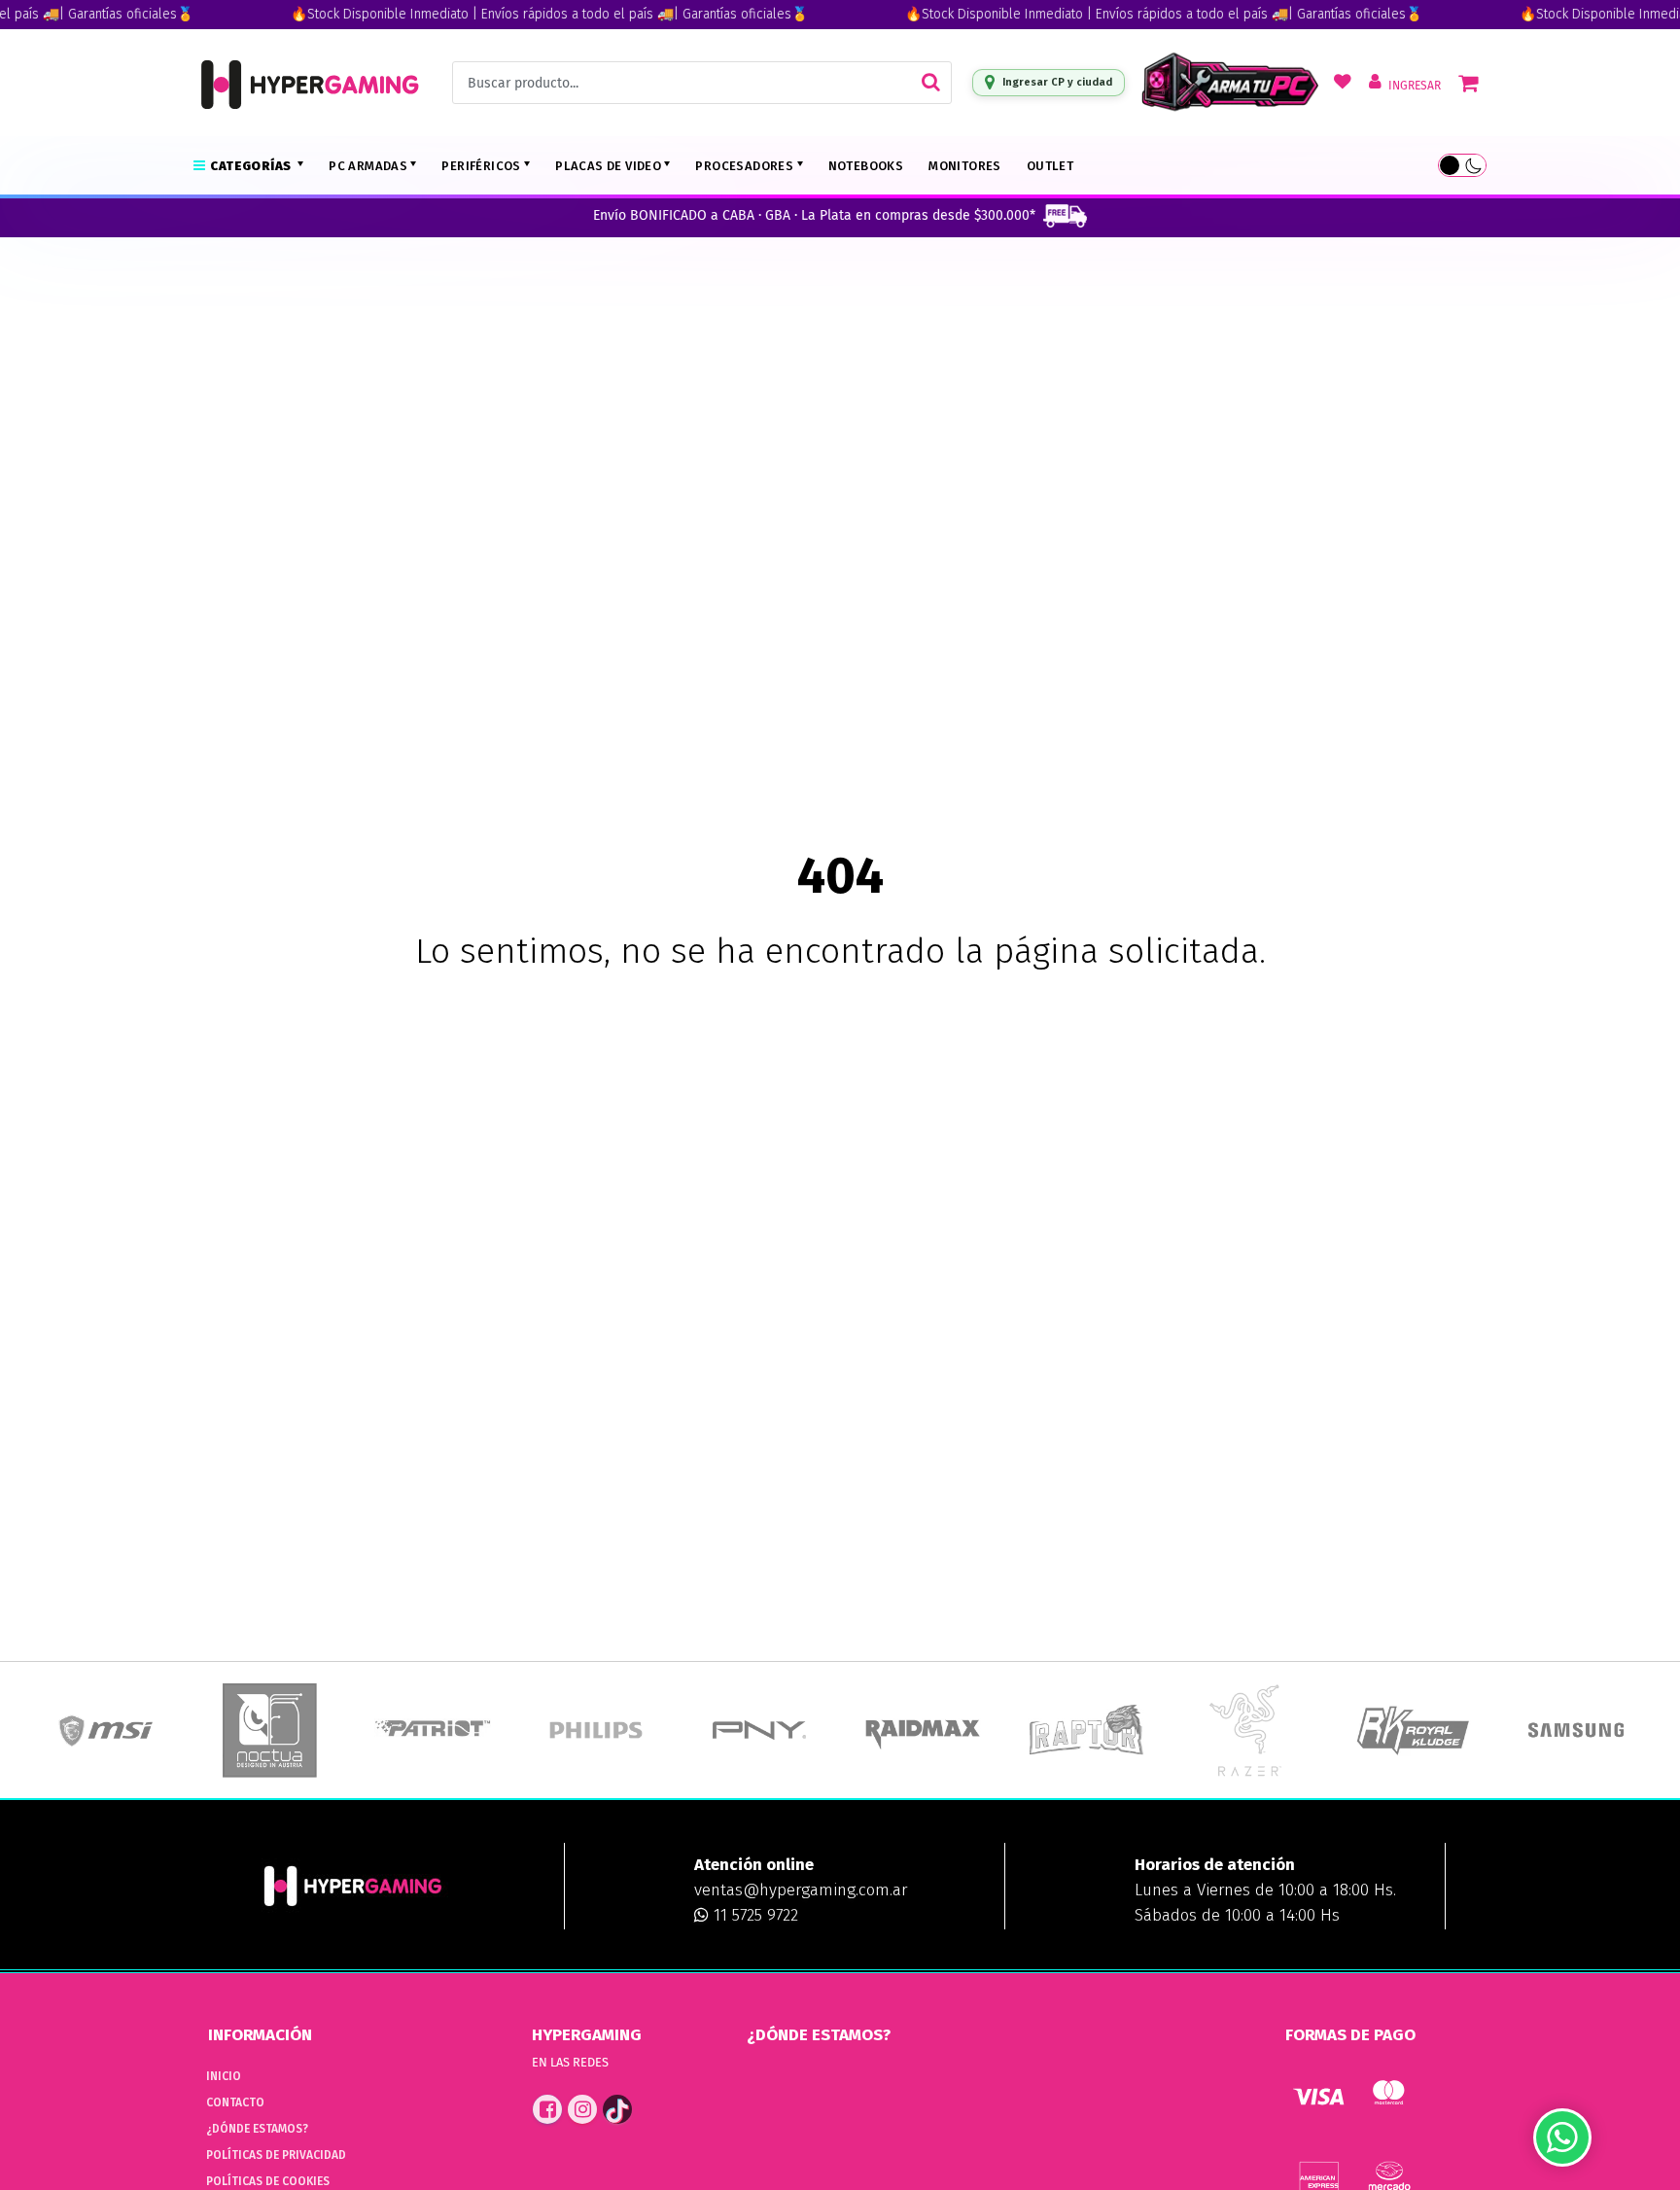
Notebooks (866, 166)
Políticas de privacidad (276, 2155)
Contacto (235, 2102)
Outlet (1050, 166)
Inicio (224, 2076)
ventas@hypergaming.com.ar (801, 1890)
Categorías (252, 166)
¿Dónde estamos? (257, 2129)
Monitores (965, 166)
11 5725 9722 (753, 1915)
